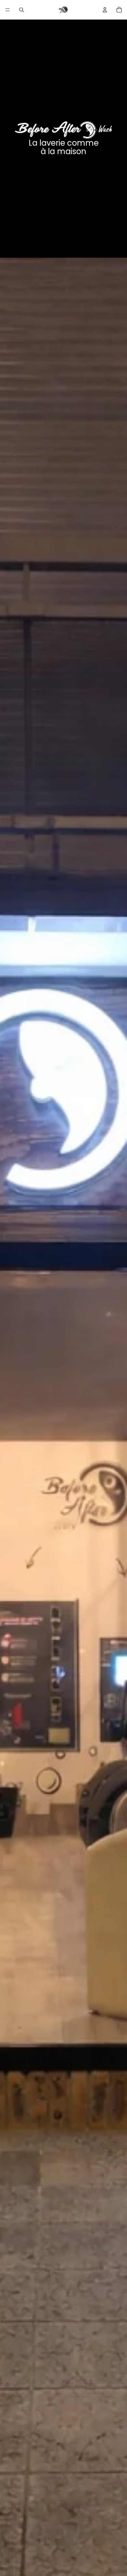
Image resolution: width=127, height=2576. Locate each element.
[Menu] (7, 10)
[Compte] (105, 10)
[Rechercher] (21, 10)
